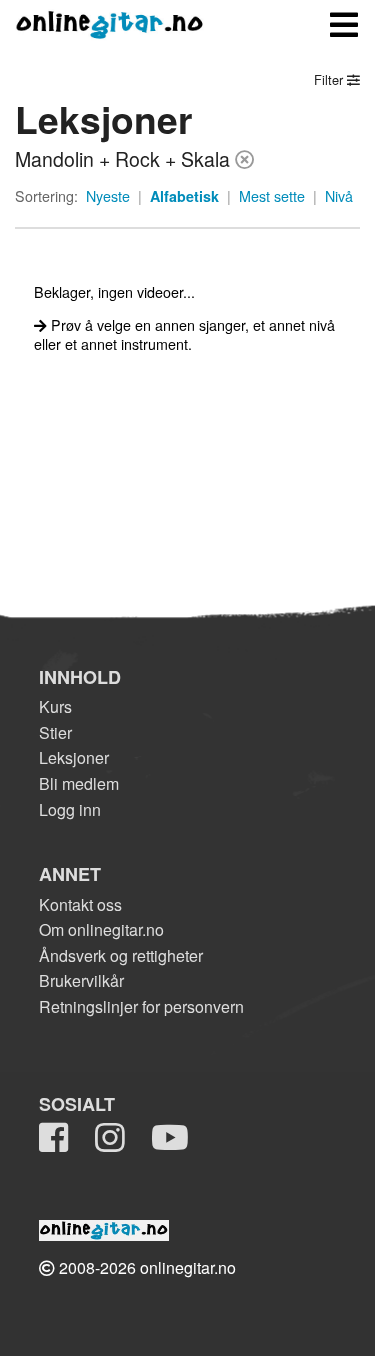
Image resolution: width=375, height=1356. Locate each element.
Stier (55, 732)
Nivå (339, 196)
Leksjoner (74, 757)
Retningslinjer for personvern (141, 1006)
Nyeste (108, 196)
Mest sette (272, 196)
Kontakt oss (80, 904)
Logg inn (70, 809)
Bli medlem (79, 783)
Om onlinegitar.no (101, 929)
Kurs (55, 706)
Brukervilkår (81, 980)
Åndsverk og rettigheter (121, 955)
